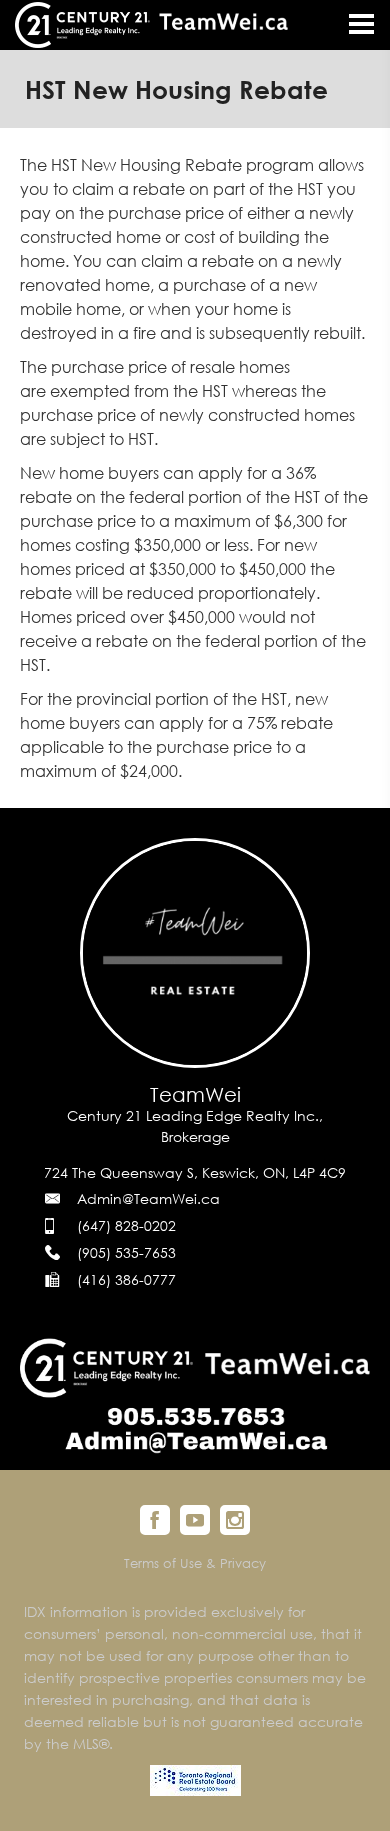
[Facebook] (155, 1520)
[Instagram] (235, 1520)
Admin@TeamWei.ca (148, 1198)
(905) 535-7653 (126, 1252)
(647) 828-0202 (126, 1225)
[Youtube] (195, 1520)
